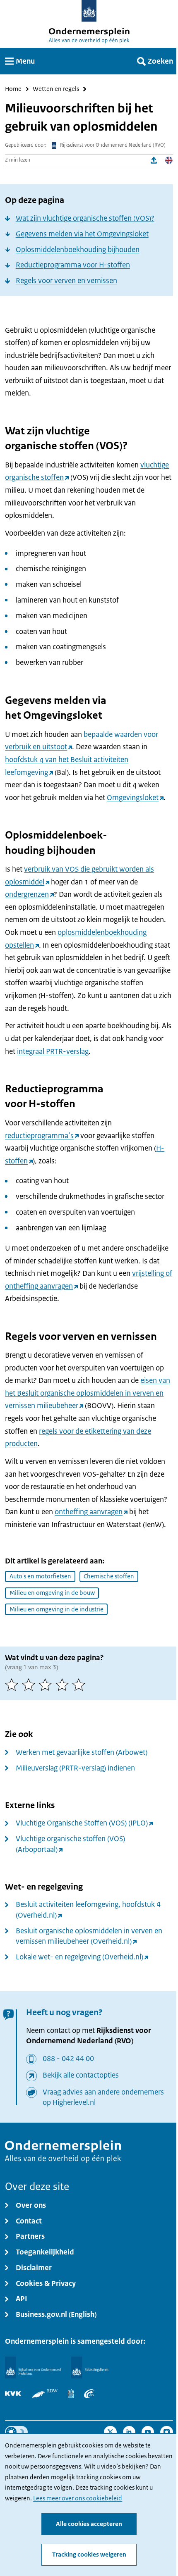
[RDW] (45, 2394)
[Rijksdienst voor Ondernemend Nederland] (33, 2367)
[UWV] (89, 2394)
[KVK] (13, 2394)
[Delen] (154, 161)
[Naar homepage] (89, 11)
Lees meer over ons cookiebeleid (78, 2498)
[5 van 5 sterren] (81, 1685)
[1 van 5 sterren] (13, 1685)
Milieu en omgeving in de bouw (52, 1593)
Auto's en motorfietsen (40, 1576)
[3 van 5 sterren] (47, 1685)
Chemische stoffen (109, 1576)
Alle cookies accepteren (89, 2524)
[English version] (169, 161)
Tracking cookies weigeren (89, 2555)
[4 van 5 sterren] (64, 1685)
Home (13, 89)
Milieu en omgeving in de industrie (57, 1609)
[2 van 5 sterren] (30, 1685)
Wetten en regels (56, 89)
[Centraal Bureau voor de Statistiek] (71, 2394)
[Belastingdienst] (90, 2367)
